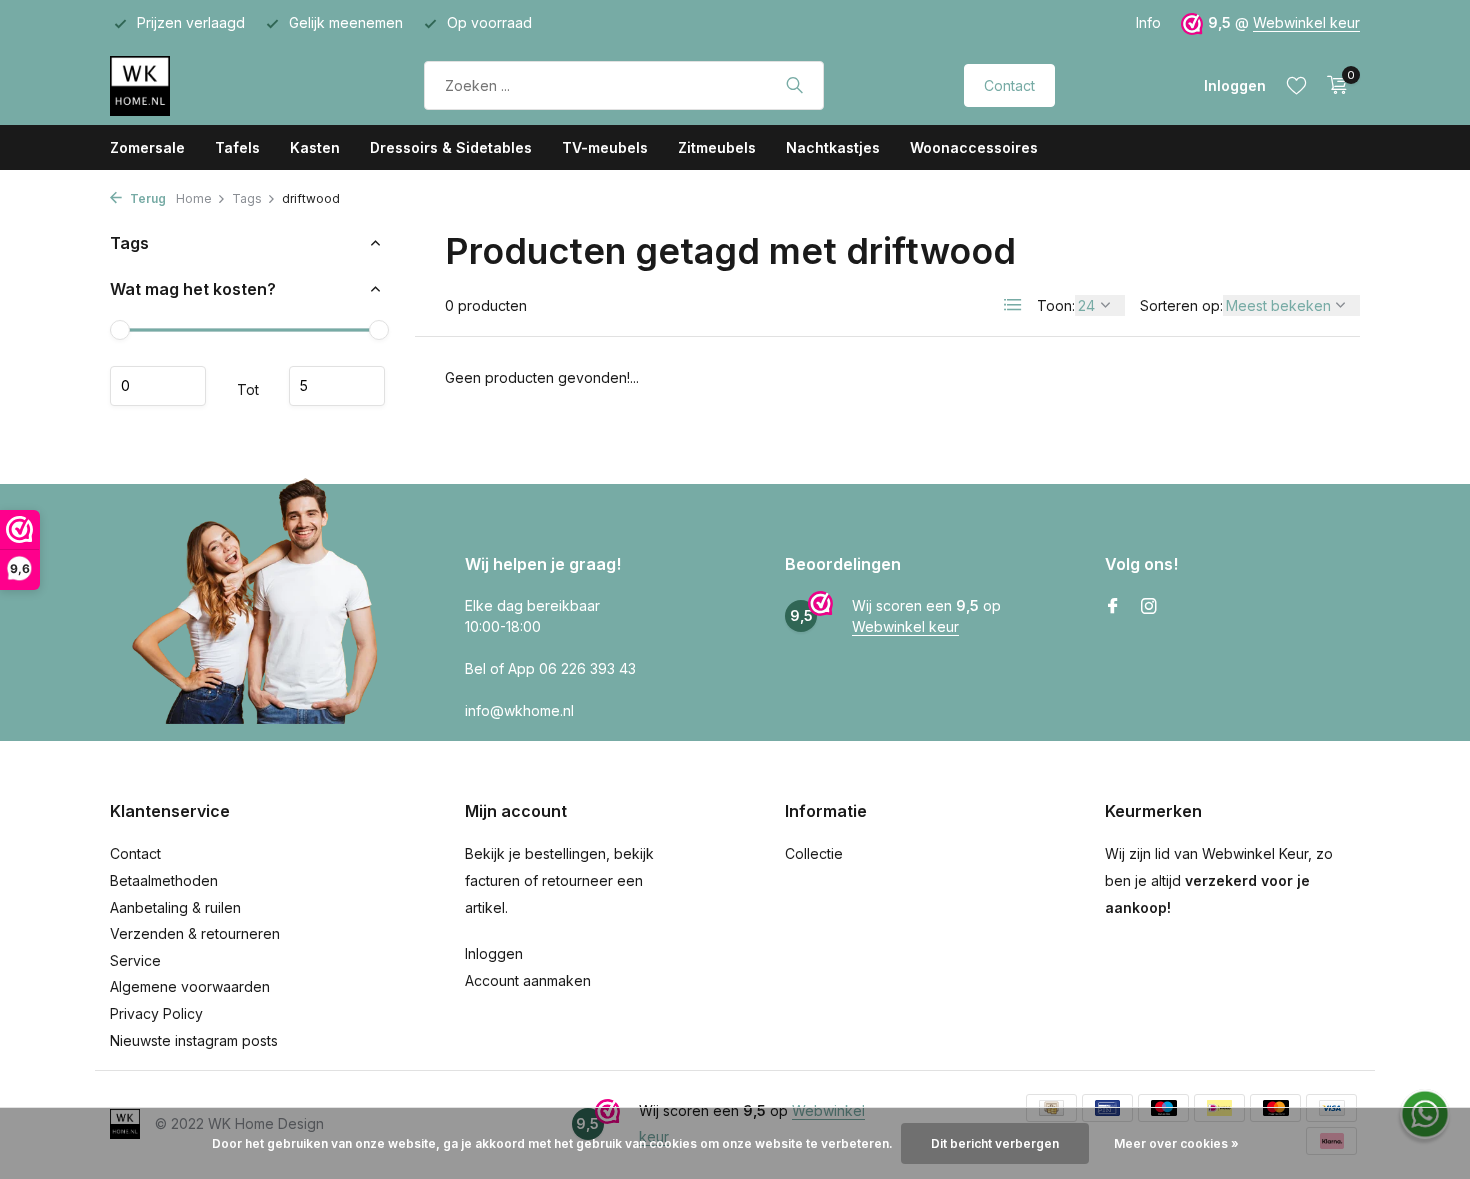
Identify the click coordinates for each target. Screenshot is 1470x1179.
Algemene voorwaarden (190, 986)
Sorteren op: (1181, 305)
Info (1148, 22)
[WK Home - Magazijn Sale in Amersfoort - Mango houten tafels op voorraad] (197, 85)
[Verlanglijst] (1296, 85)
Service (135, 960)
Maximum (337, 386)
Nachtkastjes (833, 147)
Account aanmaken (528, 980)
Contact (1009, 85)
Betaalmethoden (164, 880)
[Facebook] (1113, 607)
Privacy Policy (156, 1013)
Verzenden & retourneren (195, 933)
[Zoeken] (794, 85)
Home (194, 198)
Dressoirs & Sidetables (451, 147)
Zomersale (147, 147)
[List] (1013, 305)
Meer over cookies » (1176, 1143)
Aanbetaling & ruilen (175, 907)
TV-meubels (605, 147)
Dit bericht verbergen (995, 1143)
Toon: (1056, 305)
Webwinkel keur (1306, 22)
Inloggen (494, 953)
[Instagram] (1149, 607)
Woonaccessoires (974, 147)
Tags (247, 198)
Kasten (315, 147)
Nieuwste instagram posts (194, 1040)
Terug (146, 198)
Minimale (158, 386)
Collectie (814, 853)
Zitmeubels (717, 147)
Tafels (237, 147)
